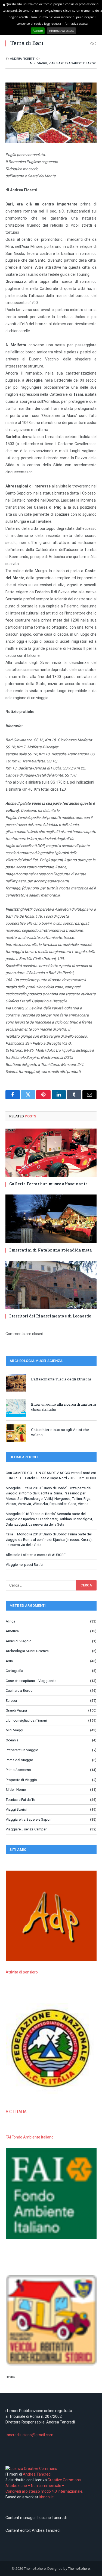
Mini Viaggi (38, 63)
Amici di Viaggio (19, 1641)
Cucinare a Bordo (19, 1691)
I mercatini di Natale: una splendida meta (51, 1250)
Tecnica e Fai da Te (20, 1800)
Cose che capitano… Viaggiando (31, 1681)
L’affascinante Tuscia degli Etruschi (61, 1379)
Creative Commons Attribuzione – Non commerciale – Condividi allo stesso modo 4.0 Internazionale (44, 2486)
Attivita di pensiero (22, 1972)
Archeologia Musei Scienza (27, 1651)
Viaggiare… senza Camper (26, 1829)
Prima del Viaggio (19, 1760)
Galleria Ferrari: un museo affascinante (48, 1184)
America (12, 1631)
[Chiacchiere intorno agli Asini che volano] (16, 1433)
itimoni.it (46, 2497)
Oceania (12, 1740)
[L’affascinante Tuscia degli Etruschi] (16, 1383)
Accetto (38, 31)
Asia (9, 1661)
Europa (11, 1701)
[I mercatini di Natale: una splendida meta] (51, 1219)
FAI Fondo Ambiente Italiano (30, 2137)
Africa (10, 1621)
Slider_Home (16, 1790)
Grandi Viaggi (16, 1710)
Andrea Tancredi (37, 2474)
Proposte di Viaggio (21, 1780)
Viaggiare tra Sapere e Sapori (73, 63)
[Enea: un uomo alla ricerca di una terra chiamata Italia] (16, 1408)
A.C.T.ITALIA (16, 2112)
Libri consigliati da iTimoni (26, 1720)
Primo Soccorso (18, 1770)
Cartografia (14, 1671)
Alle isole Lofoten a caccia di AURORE (36, 1555)
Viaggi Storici (16, 1809)
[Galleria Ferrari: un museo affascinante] (51, 1153)
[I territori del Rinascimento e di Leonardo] (51, 1285)
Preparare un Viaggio (22, 1750)
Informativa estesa (61, 31)
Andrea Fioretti (23, 59)
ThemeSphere (79, 2569)
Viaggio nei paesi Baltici (24, 1565)
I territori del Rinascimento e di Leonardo (50, 1316)
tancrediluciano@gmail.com (29, 2435)
